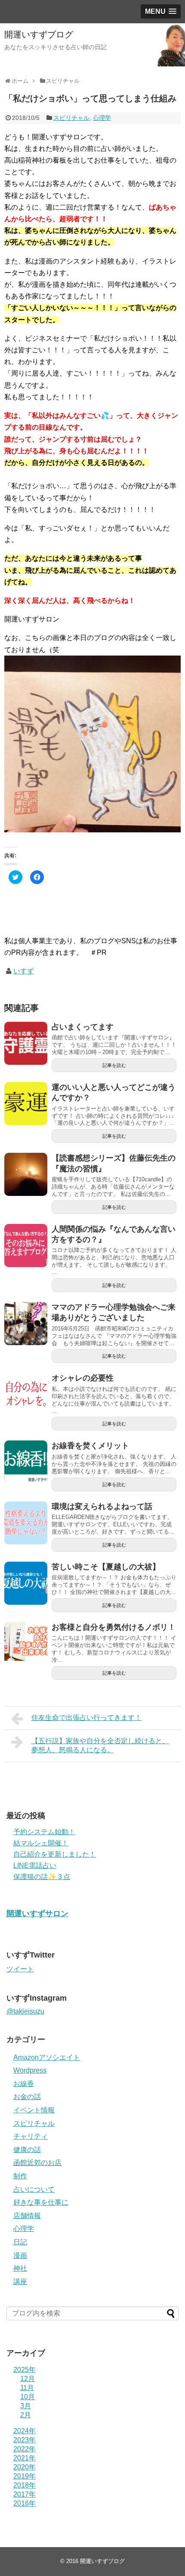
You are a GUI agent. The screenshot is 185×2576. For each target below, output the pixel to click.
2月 (26, 2415)
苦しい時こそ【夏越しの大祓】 (106, 1567)
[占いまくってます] (26, 1043)
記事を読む (114, 1065)
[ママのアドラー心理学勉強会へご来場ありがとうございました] (26, 1324)
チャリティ (31, 2136)
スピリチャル (71, 118)
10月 (28, 2397)
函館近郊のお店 (37, 2163)
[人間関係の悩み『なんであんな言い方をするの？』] (26, 1246)
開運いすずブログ (39, 35)
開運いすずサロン (37, 1914)
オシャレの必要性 (83, 1378)
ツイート (20, 1969)
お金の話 (27, 2097)
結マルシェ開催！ (41, 1843)
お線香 (24, 2084)
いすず (24, 971)
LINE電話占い (35, 1865)
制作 (20, 2176)
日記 (20, 2242)
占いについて (34, 2189)
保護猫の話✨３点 (42, 1877)
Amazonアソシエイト (47, 2057)
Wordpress (30, 2070)
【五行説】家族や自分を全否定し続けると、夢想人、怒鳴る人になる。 (100, 1745)
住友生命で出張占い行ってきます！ (86, 1718)
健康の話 (27, 2150)
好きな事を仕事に (41, 2202)
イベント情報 (34, 2110)
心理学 (102, 118)
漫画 (20, 2255)
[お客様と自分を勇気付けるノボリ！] (26, 1644)
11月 (27, 2388)
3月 (26, 2406)
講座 (20, 2282)
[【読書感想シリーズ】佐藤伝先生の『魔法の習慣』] (26, 1174)
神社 (20, 2268)
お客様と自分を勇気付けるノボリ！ (114, 1627)
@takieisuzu (25, 2011)
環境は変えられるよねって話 (102, 1506)
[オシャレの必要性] (26, 1394)
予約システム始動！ (44, 1832)
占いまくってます (83, 1027)
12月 (28, 2379)
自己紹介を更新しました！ (55, 1854)
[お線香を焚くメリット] (26, 1462)
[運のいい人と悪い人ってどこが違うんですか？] (26, 1104)
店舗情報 (27, 2216)
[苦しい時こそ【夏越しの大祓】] (26, 1583)
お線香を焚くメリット (90, 1446)
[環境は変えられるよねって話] (26, 1523)
